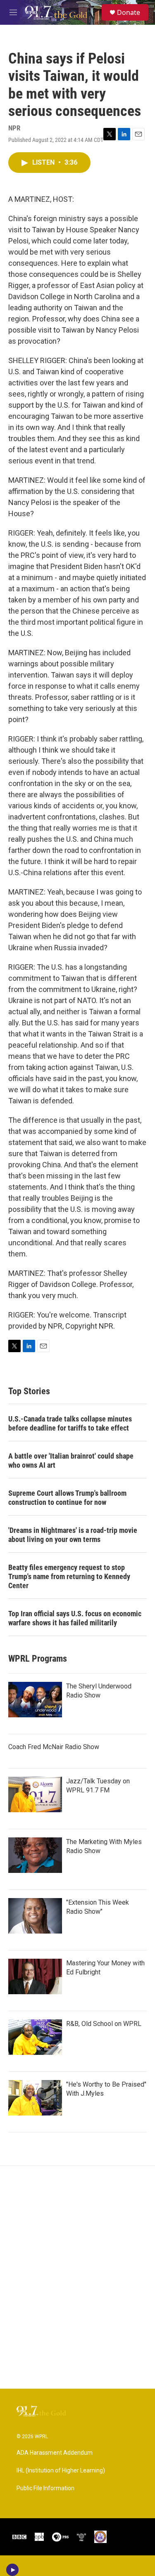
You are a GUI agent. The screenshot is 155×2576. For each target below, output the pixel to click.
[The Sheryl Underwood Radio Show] (35, 1700)
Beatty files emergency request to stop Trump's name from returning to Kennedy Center (69, 1576)
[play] (13, 2570)
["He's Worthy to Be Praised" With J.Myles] (35, 2098)
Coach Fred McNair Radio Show (54, 1747)
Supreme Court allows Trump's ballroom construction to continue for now (67, 1498)
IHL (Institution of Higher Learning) (61, 2471)
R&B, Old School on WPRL (104, 2024)
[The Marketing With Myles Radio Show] (35, 1855)
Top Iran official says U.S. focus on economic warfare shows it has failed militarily (75, 1618)
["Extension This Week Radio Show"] (35, 1916)
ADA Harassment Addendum (55, 2453)
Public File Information (45, 2488)
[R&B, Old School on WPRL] (35, 2037)
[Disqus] (77, 2277)
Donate (129, 12)
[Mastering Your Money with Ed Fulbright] (35, 1976)
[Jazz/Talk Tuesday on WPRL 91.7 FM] (35, 1794)
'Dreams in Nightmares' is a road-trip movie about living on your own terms (73, 1535)
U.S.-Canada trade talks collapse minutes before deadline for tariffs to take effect (70, 1423)
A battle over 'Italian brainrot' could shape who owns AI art (71, 1460)
